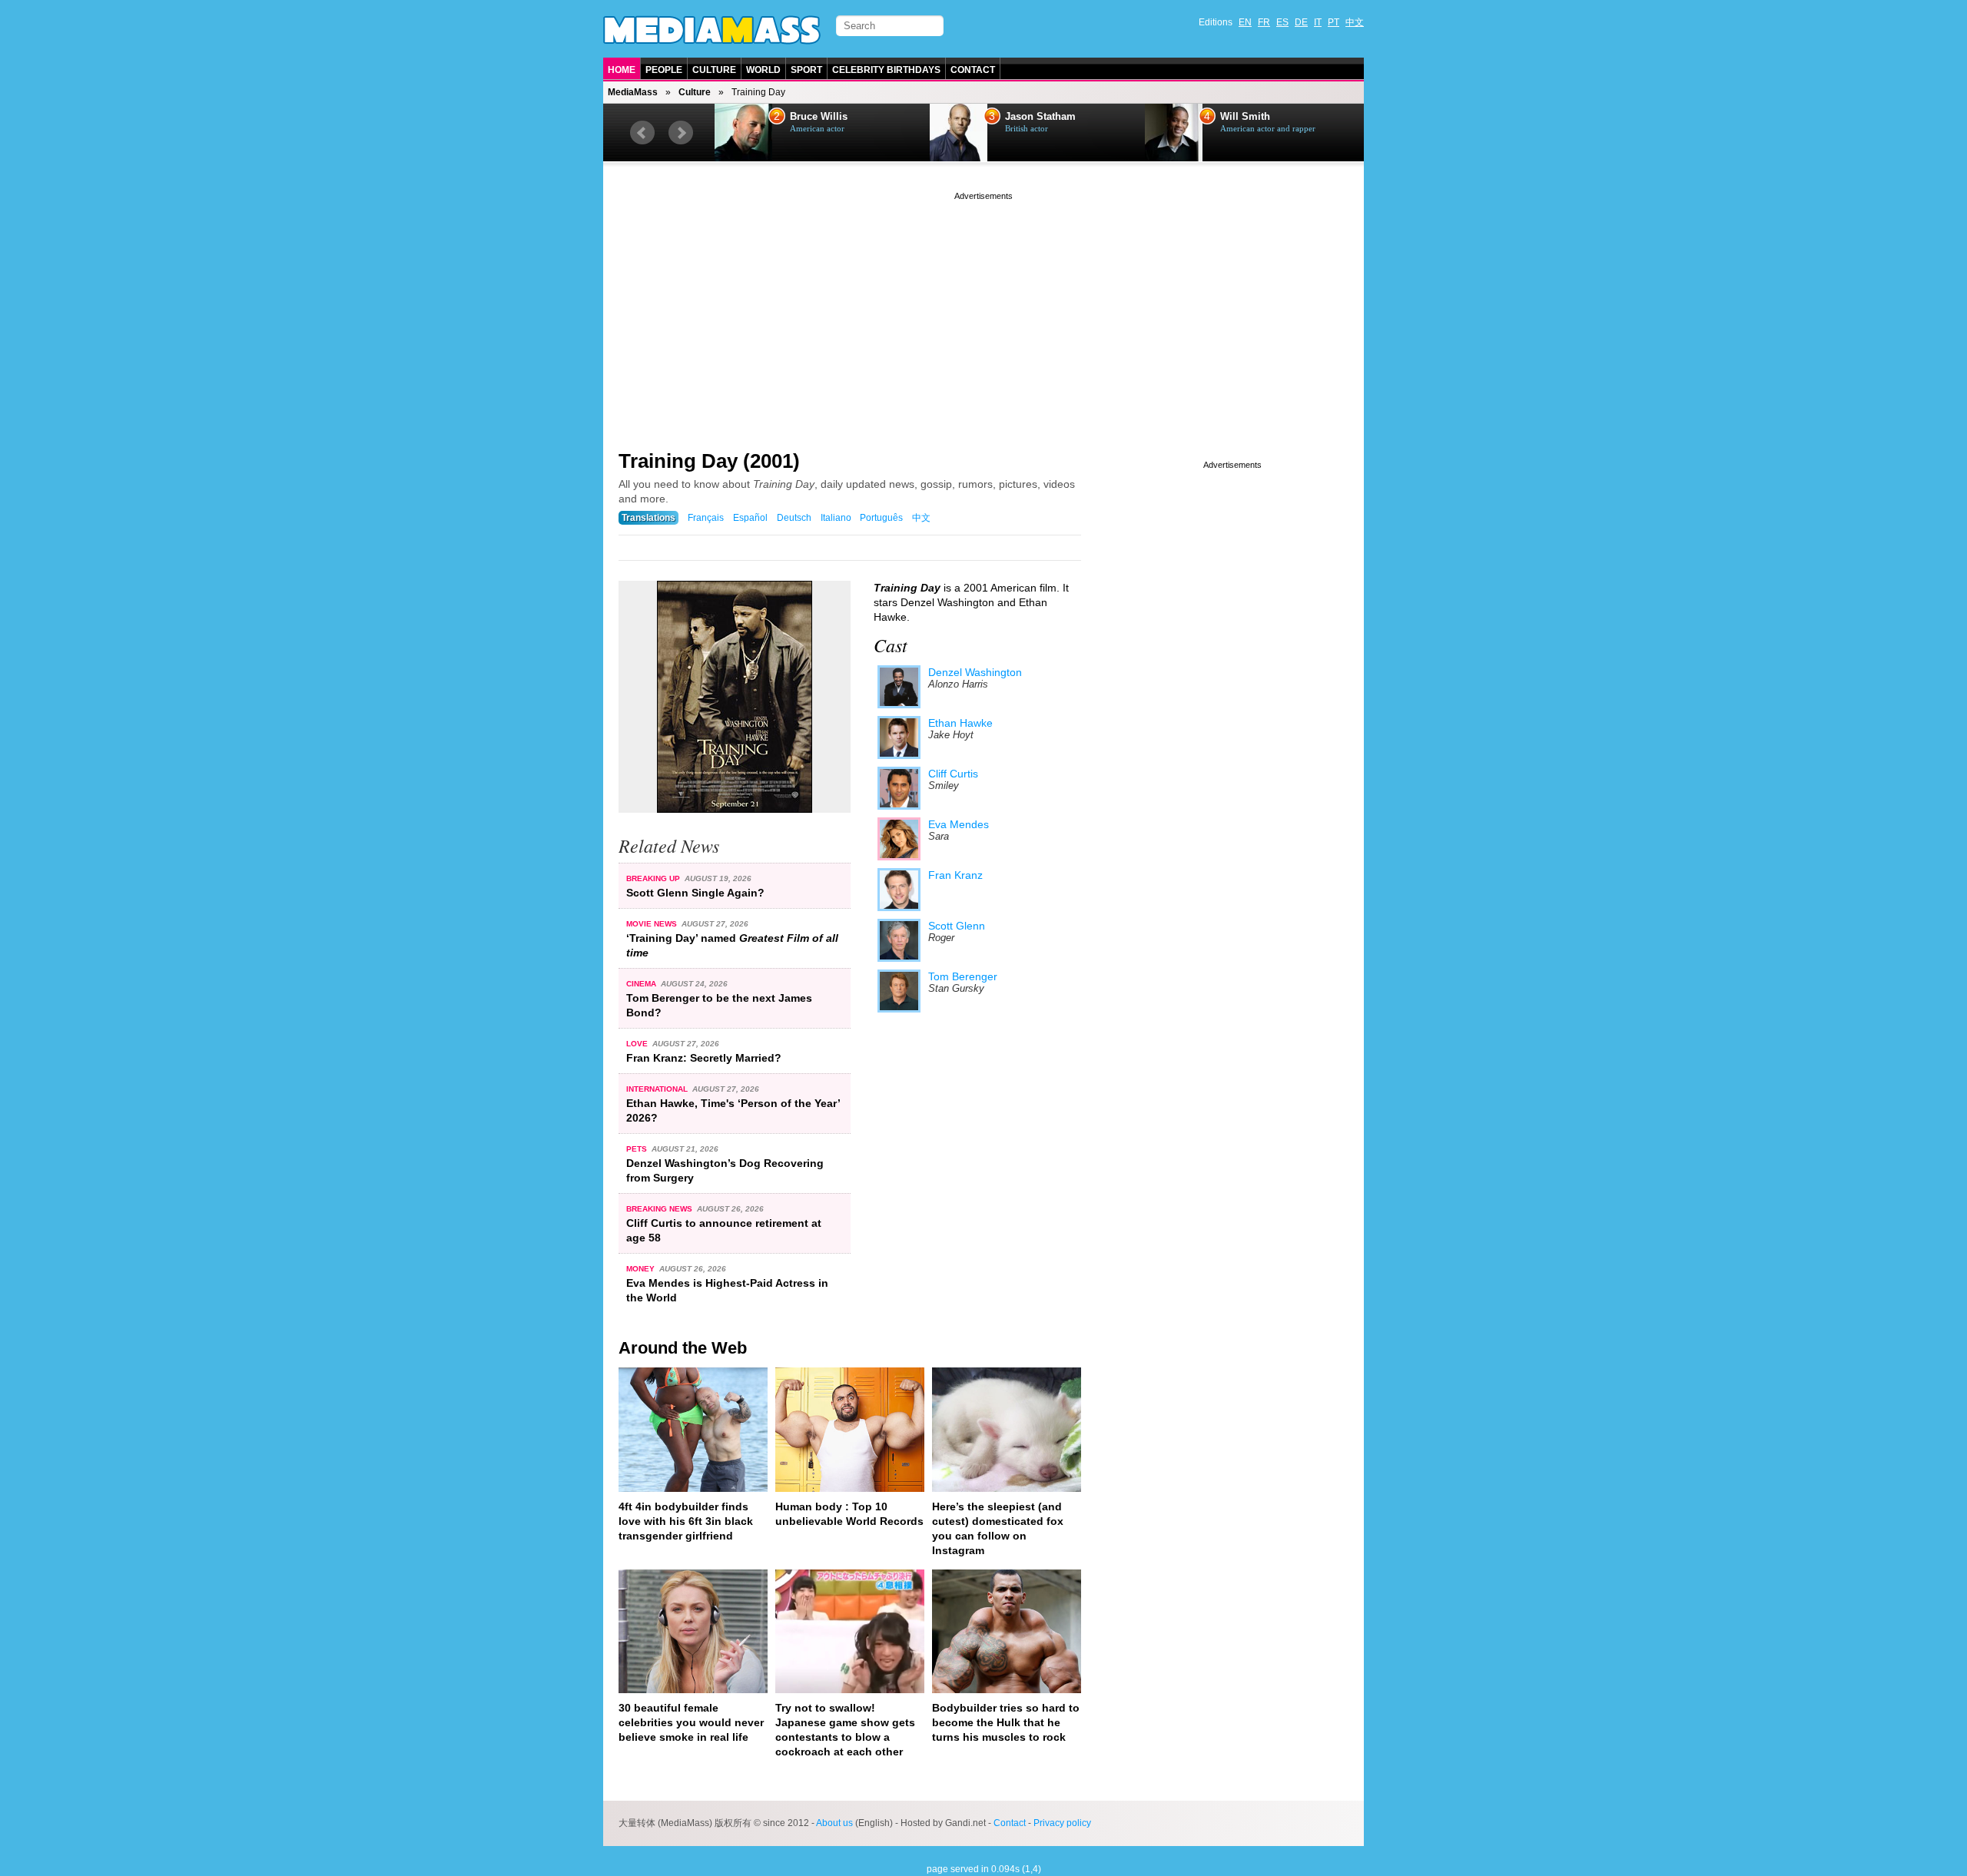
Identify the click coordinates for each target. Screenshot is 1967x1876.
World (763, 70)
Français (706, 518)
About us (834, 1823)
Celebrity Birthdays (886, 70)
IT (1318, 22)
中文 (1355, 22)
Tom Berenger (963, 976)
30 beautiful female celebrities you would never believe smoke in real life (691, 1722)
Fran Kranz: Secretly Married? (704, 1058)
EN (1245, 22)
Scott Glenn (957, 926)
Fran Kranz (955, 875)
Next (681, 133)
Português (881, 518)
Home (622, 70)
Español (750, 518)
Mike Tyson (1247, 117)
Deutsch (794, 518)
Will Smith (1030, 117)
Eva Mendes (959, 824)
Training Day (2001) (709, 461)
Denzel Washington (975, 672)
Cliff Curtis (953, 774)
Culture (714, 70)
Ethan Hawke (960, 723)
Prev (642, 133)
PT (1333, 22)
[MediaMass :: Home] (712, 30)
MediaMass (633, 92)
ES (1282, 22)
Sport (806, 70)
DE (1301, 22)
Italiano (836, 518)
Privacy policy (1062, 1823)
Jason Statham (825, 117)
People (664, 70)
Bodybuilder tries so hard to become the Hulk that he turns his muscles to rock (1006, 1722)
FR (1264, 22)
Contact (973, 70)
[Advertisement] (983, 311)
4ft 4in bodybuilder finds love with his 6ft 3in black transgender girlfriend (686, 1521)
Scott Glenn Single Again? (695, 893)
